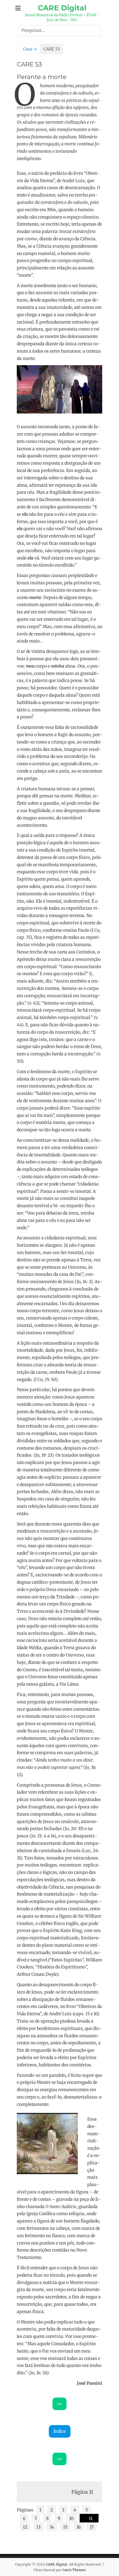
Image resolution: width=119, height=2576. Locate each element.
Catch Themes (74, 2570)
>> (60, 2459)
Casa (30, 49)
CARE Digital (62, 8)
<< (60, 2404)
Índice (60, 2431)
